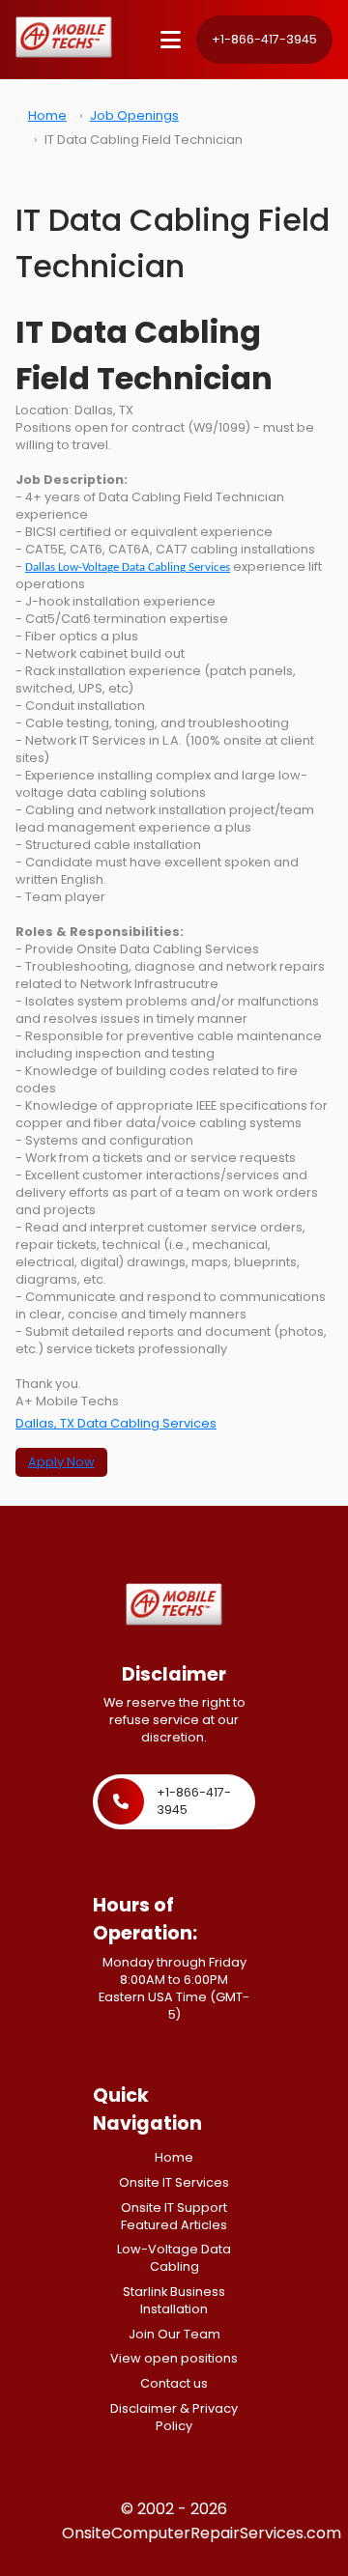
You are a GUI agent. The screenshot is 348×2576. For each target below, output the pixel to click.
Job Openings (134, 115)
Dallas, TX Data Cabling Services (116, 1423)
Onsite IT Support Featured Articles (174, 2216)
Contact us (174, 2383)
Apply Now (61, 1462)
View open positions (174, 2358)
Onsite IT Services (174, 2182)
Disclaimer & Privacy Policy (174, 2417)
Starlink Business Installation (174, 2300)
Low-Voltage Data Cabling (174, 2258)
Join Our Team (174, 2334)
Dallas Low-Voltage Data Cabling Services (128, 567)
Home (47, 115)
